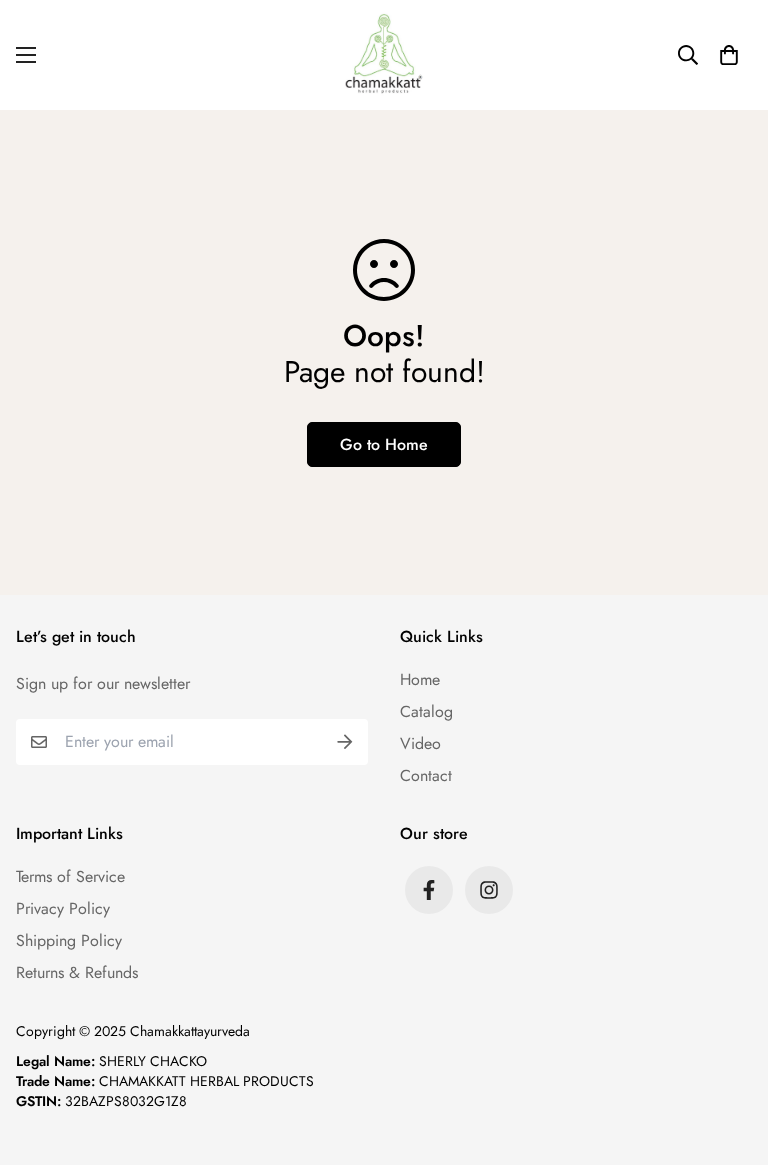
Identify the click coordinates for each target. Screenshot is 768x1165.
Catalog (426, 711)
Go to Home (384, 444)
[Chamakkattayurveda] (384, 55)
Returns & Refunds (77, 972)
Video (420, 743)
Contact (426, 775)
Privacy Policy (63, 908)
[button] (729, 55)
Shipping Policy (69, 940)
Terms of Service (70, 876)
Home (420, 679)
